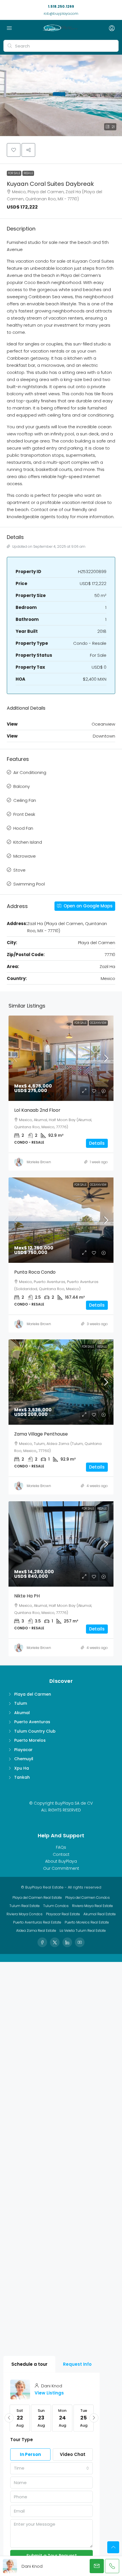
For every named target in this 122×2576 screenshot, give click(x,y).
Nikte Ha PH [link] (27, 1596)
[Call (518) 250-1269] (112, 2566)
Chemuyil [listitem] (24, 1759)
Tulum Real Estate (25, 1906)
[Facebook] (42, 1942)
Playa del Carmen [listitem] (33, 1694)
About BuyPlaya (61, 1861)
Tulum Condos (56, 1906)
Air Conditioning (30, 772)
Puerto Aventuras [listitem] (32, 1722)
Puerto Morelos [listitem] (30, 1740)
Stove (19, 870)
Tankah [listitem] (22, 1777)
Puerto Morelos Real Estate (87, 1922)
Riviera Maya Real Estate (92, 1906)
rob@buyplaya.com (61, 14)
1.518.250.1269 (61, 6)
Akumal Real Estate (100, 1914)
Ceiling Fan (25, 800)
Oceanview (98, 1023)
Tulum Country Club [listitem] (35, 1731)
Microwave (25, 856)
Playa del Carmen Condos (88, 1897)
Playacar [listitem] (23, 1750)
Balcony (22, 786)
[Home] (60, 28)
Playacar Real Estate (63, 1914)
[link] (65, 1058)
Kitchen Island (28, 842)
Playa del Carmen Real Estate (37, 1897)
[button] (61, 95)
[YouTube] (80, 1942)
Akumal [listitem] (22, 1713)
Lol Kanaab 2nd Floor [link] (37, 1110)
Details (97, 1143)
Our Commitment (61, 1868)
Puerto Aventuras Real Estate (37, 1922)
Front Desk (24, 814)
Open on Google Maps (88, 906)
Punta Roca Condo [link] (35, 1272)
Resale (28, 173)
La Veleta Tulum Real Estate (83, 1931)
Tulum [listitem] (21, 1703)
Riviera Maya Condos (25, 1914)
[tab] (29, 2364)
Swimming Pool (29, 884)
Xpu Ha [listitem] (22, 1768)
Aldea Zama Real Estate (36, 1931)
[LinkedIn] (67, 1942)
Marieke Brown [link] (39, 1162)
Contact (61, 1854)
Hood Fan (23, 828)
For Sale (14, 173)
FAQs (61, 1847)
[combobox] (51, 2468)
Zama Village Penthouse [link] (41, 1434)
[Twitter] (55, 1942)
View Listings (49, 2393)
